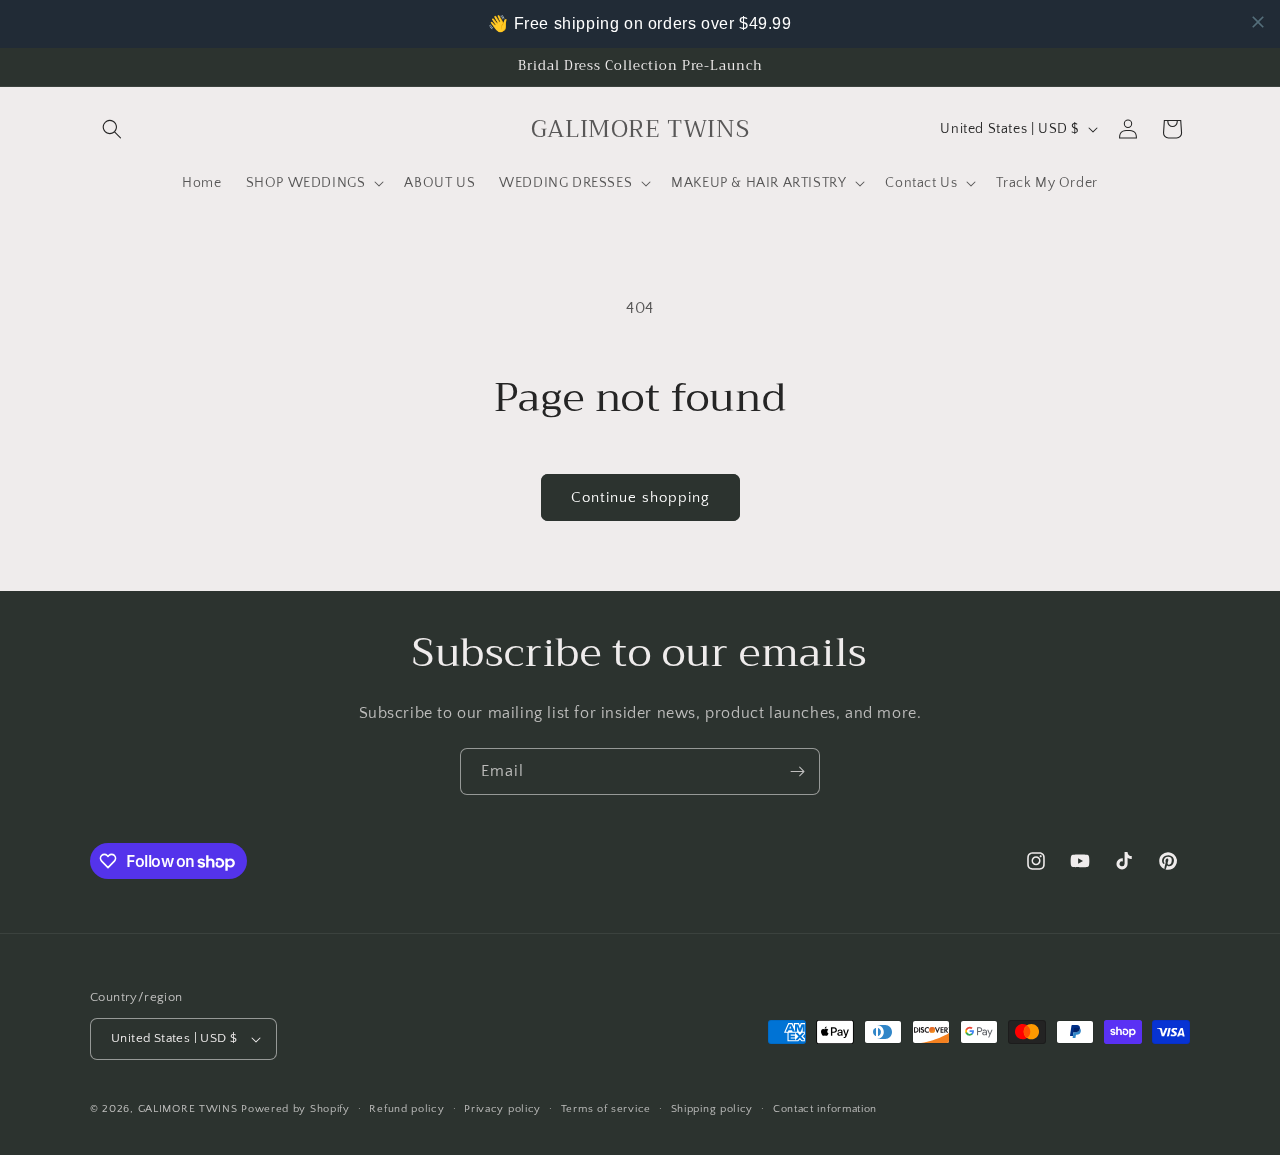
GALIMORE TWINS (188, 1109)
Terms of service (606, 1109)
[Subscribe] (797, 771)
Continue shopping (640, 497)
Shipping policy (712, 1109)
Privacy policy (502, 1109)
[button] (112, 129)
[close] (1258, 22)
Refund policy (406, 1109)
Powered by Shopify (295, 1109)
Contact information (825, 1109)
